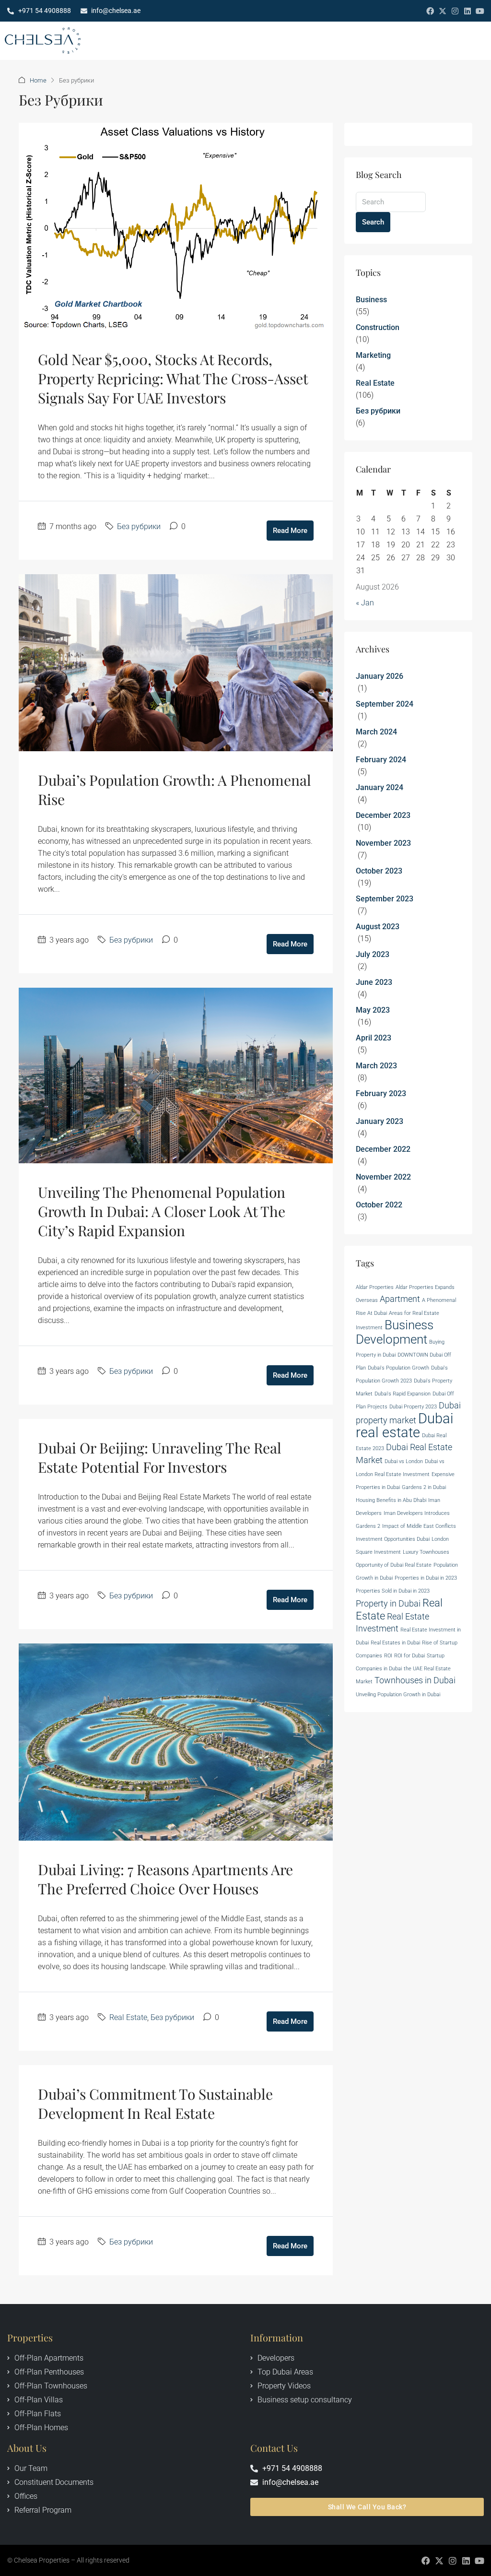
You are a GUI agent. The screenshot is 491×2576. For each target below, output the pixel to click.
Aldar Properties (375, 1287)
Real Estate (128, 2017)
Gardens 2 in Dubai (424, 1487)
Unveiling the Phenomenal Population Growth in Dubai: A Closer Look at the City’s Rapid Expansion (162, 1211)
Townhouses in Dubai (415, 1680)
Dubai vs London (404, 1461)
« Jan (365, 603)
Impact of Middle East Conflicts (419, 1526)
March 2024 (376, 732)
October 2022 (379, 1205)
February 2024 (381, 760)
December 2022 (383, 1149)
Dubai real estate (405, 1425)
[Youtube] (480, 11)
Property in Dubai (388, 1604)
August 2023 (378, 927)
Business (371, 300)
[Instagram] (455, 11)
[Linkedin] (468, 11)
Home (38, 80)
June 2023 (374, 982)
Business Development (395, 1332)
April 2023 (374, 1038)
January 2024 (380, 787)
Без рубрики (139, 526)
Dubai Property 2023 (413, 1407)
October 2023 (379, 871)
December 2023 (383, 815)
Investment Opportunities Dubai (393, 1539)
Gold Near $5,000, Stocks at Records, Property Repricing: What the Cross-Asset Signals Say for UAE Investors (173, 378)
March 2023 (376, 1066)
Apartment (400, 1299)
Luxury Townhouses (426, 1552)
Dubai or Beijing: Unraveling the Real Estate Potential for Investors (160, 1457)
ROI (388, 1656)
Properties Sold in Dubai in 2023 (393, 1591)
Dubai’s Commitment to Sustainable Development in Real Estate (155, 2103)
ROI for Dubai (409, 1656)
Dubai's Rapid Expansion (403, 1394)
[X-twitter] (443, 11)
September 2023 (385, 899)
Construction (378, 327)
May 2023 (373, 1010)
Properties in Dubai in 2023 (426, 1578)
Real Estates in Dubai (395, 1643)
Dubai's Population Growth (398, 1368)
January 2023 (380, 1121)
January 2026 (380, 676)
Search (373, 222)
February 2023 (381, 1093)
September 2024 (385, 704)
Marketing (373, 355)
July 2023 (373, 954)
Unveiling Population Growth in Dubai (398, 1695)
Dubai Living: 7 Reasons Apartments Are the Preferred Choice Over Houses (165, 1879)
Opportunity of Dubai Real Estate (394, 1565)
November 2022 (383, 1177)
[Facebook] (430, 11)
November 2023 (383, 843)
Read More (290, 531)
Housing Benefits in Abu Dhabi (391, 1500)
